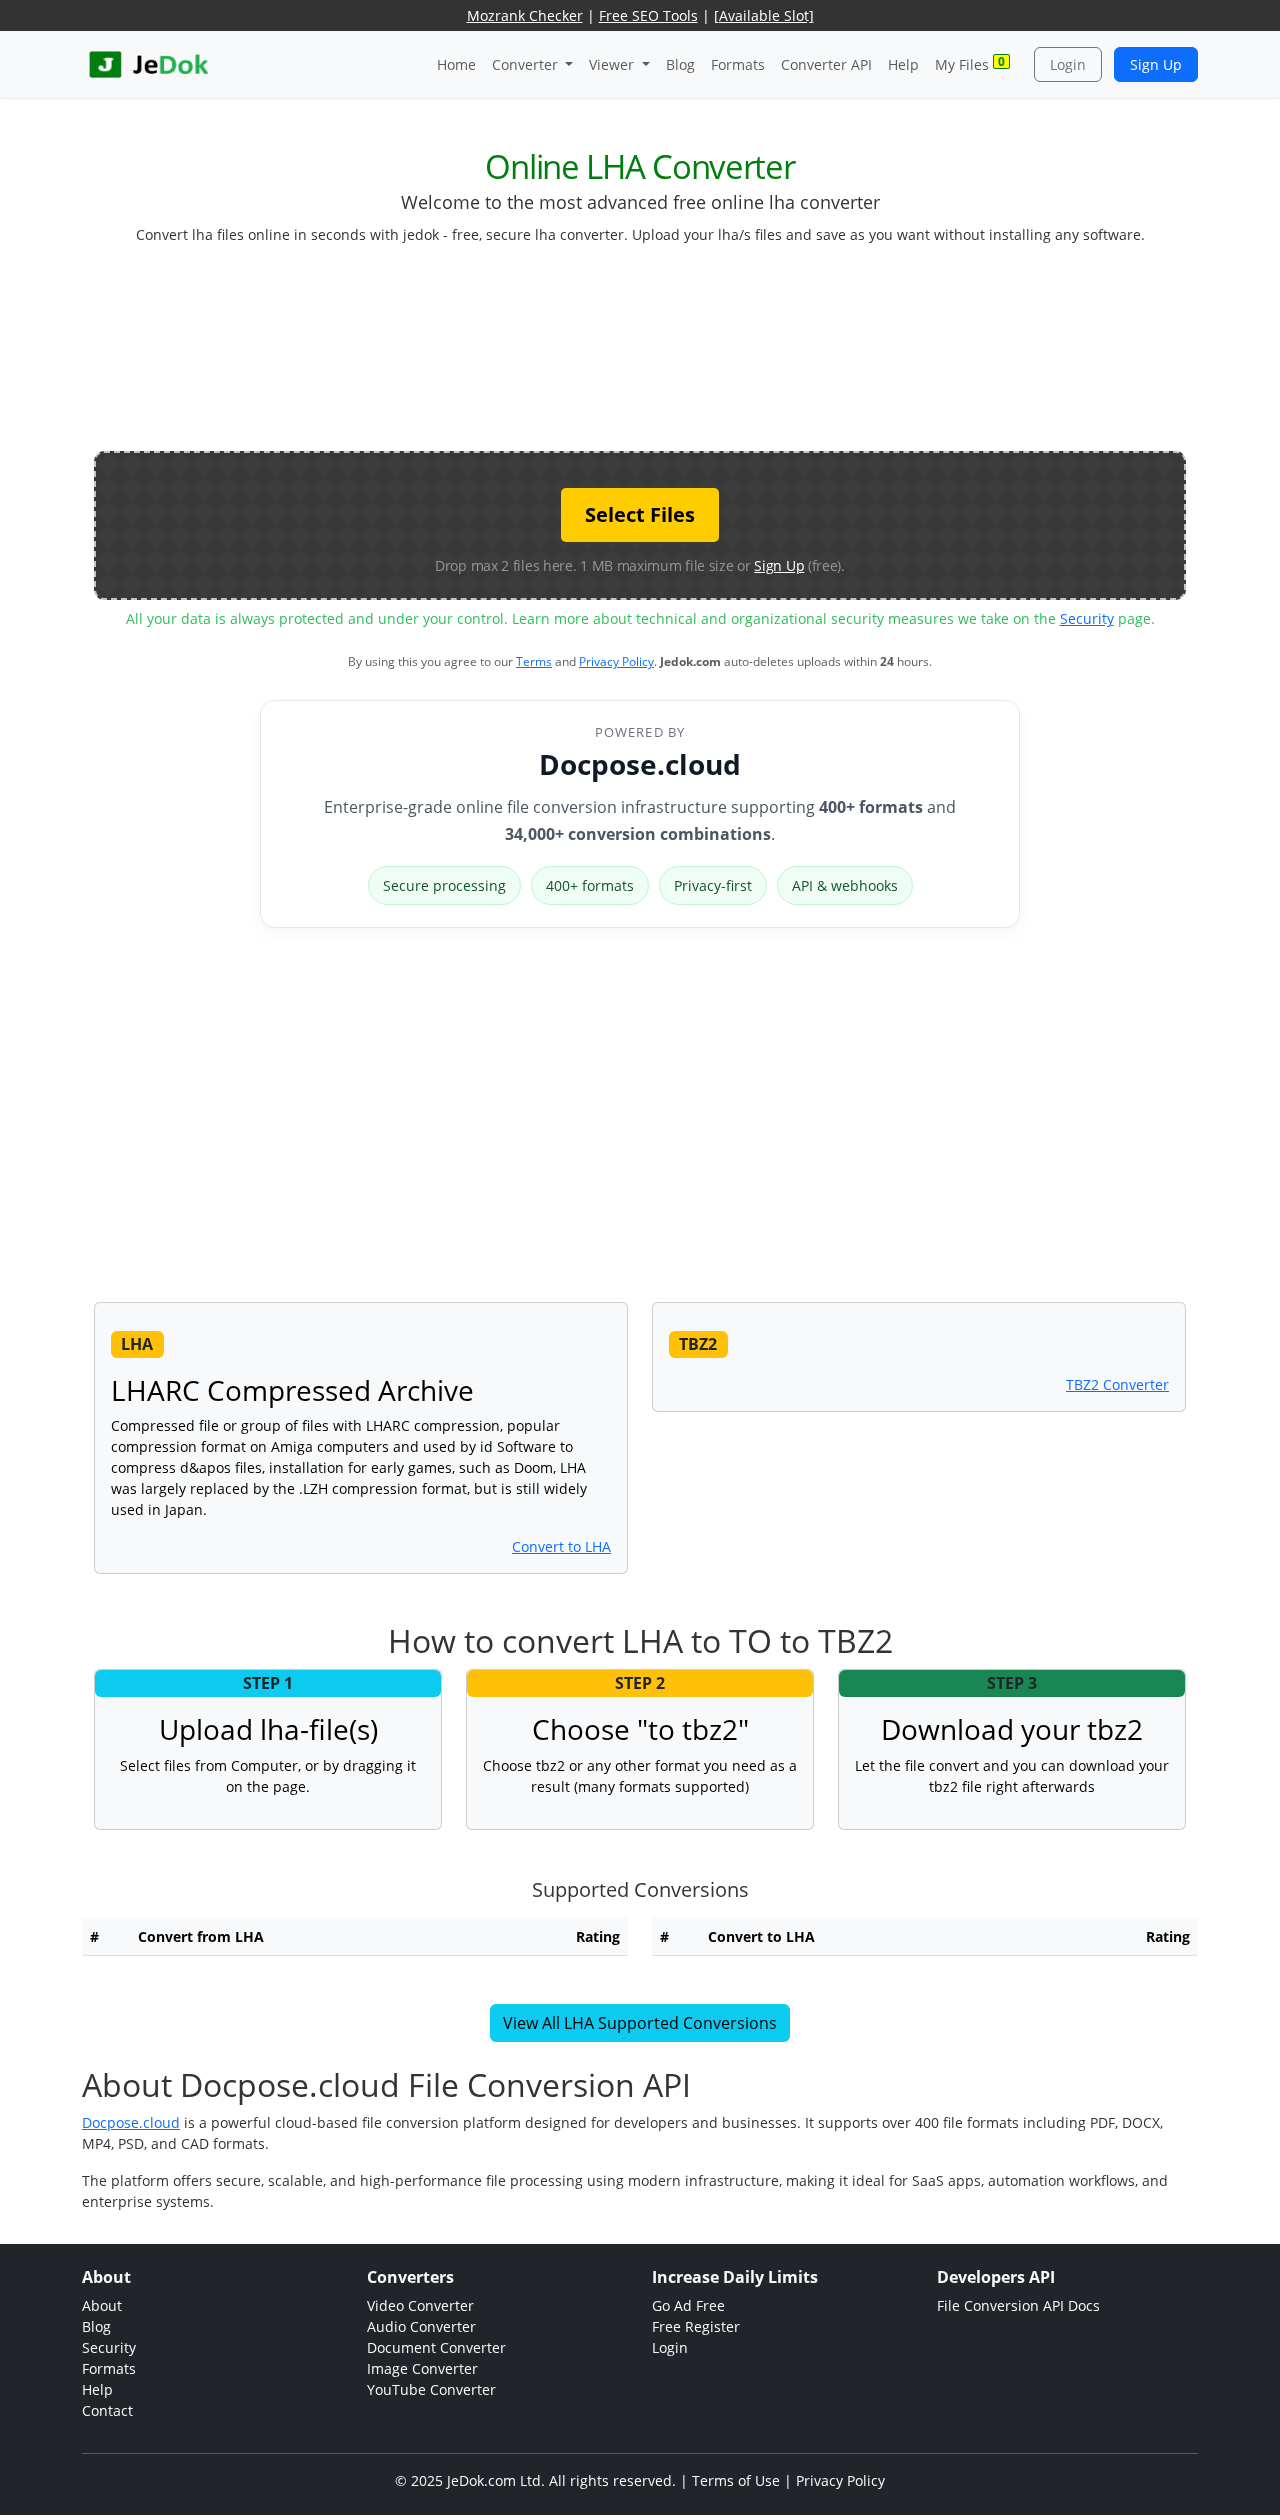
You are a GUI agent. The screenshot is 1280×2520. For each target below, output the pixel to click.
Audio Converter (421, 2326)
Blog (680, 64)
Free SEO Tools (648, 15)
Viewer (613, 64)
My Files (970, 63)
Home (456, 64)
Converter (527, 64)
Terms (534, 661)
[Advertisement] (640, 356)
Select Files (640, 514)
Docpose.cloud (640, 764)
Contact (107, 2410)
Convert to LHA (561, 1546)
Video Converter (420, 2305)
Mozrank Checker (525, 15)
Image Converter (422, 2368)
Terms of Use (736, 2480)
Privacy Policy (616, 661)
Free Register (696, 2326)
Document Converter (436, 2347)
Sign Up (1156, 64)
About (102, 2305)
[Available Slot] (764, 15)
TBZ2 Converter (1117, 1384)
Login (1068, 64)
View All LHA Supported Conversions (640, 2023)
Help (903, 64)
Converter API (826, 64)
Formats (738, 64)
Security (1087, 618)
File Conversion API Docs (1018, 2305)
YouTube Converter (431, 2389)
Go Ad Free (688, 2305)
